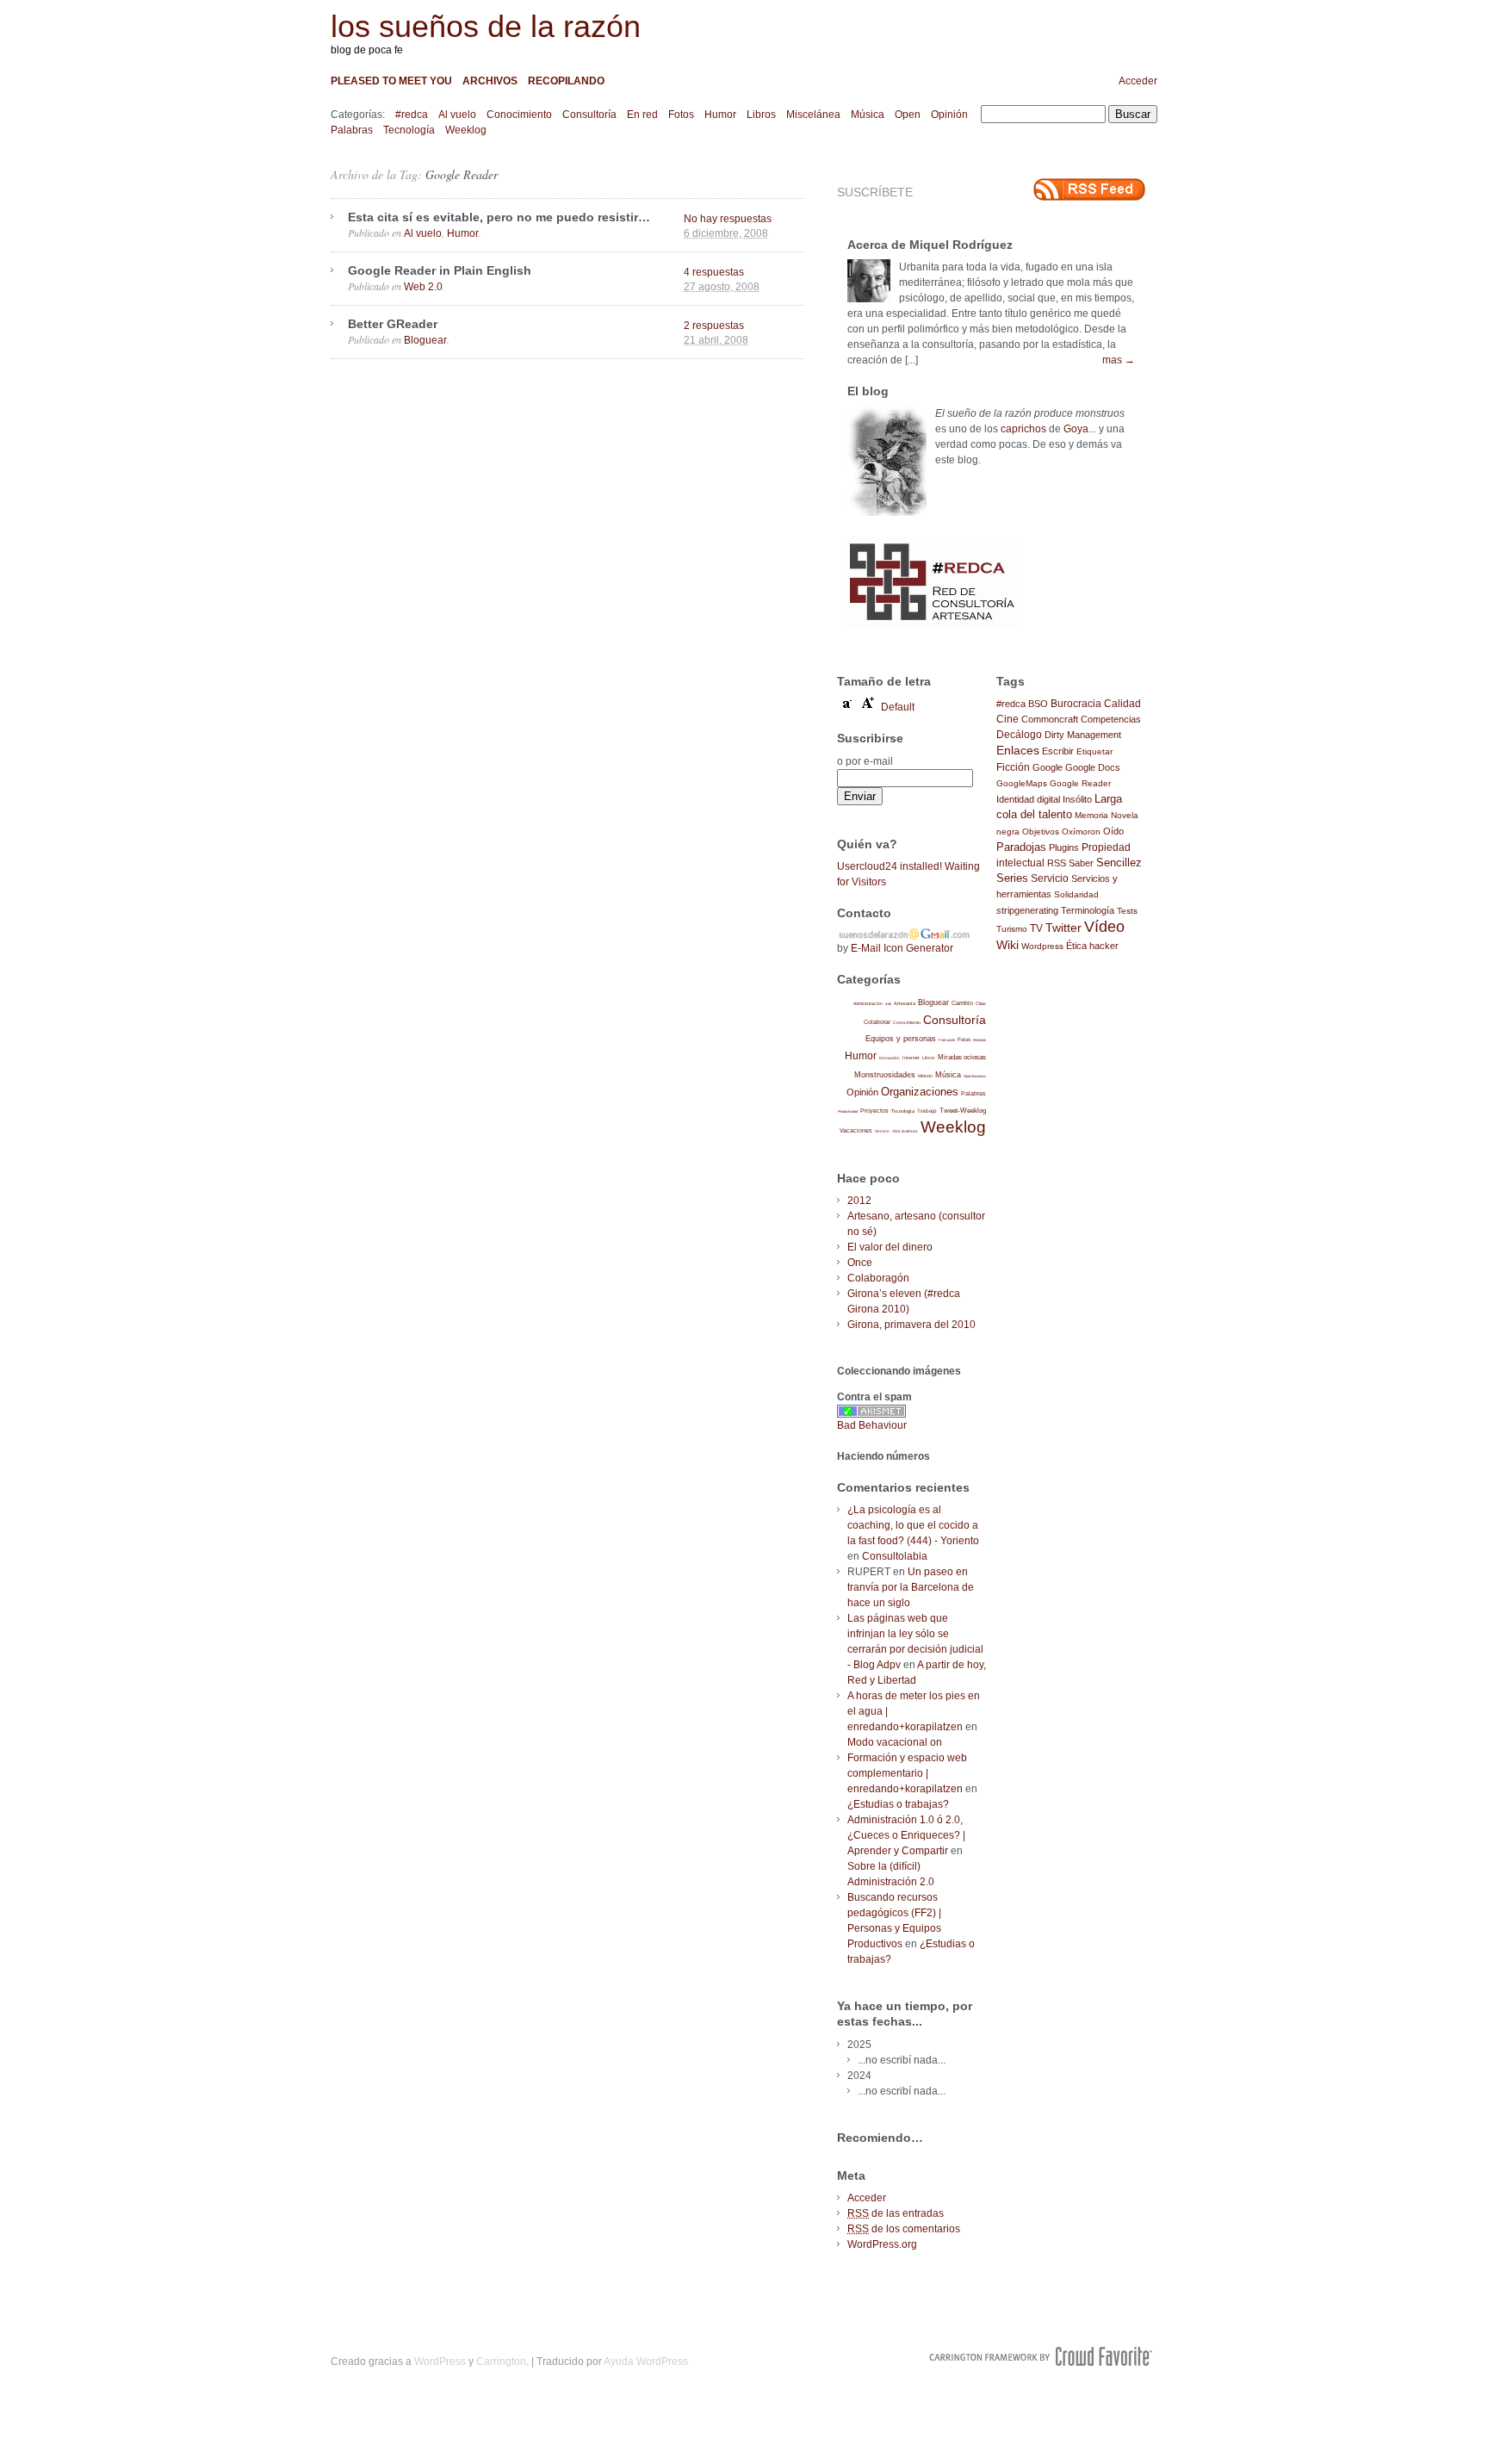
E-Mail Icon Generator (902, 948)
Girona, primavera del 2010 (911, 1325)
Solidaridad (1076, 894)
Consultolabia (895, 1556)
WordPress (440, 2362)
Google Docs (1093, 767)
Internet (911, 1058)
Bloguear (425, 340)
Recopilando (566, 81)
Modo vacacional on (895, 1742)
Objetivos (1041, 832)
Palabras (352, 130)
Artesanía (905, 1003)
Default (898, 707)
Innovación (890, 1058)
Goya (1076, 429)
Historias (980, 1040)
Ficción (1013, 767)
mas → (1119, 360)
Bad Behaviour (872, 1425)
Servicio (1050, 878)
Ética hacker (1092, 946)
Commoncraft (1050, 719)
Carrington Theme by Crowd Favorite (1041, 2356)
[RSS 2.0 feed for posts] (1089, 189)
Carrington (501, 2362)
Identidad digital (1028, 799)
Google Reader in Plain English (440, 270)
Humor (720, 115)
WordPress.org (882, 2244)
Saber (1081, 863)
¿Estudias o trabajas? (898, 1804)
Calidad (1122, 704)
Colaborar (877, 1022)
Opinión (949, 115)
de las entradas (896, 2213)
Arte (888, 1004)
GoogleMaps (1022, 783)
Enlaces (1018, 750)
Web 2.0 (423, 287)
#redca (412, 115)
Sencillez (1119, 863)
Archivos (490, 81)
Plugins (1064, 847)
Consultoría (589, 115)
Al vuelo (457, 115)
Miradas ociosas (962, 1057)
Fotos (681, 115)
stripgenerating (1027, 910)
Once (860, 1263)
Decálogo (1019, 735)
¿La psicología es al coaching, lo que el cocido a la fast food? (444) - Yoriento (913, 1525)
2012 (859, 1201)
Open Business (975, 1076)
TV (1036, 928)
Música (868, 115)
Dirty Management (1083, 735)
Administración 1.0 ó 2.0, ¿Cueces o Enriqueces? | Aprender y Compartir (906, 1835)
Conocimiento (519, 115)
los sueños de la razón (486, 26)
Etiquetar (1094, 751)
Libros (761, 115)
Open (908, 115)
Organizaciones (920, 1092)
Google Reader (462, 174)
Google (1048, 767)
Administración (868, 1003)
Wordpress (1042, 946)
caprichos (1023, 429)
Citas (981, 1003)
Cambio (962, 1003)
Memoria (1091, 815)
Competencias (1111, 719)
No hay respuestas (728, 219)
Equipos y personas (901, 1038)
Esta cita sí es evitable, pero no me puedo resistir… (499, 217)
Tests (1127, 911)
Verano (882, 1131)
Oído (1113, 831)
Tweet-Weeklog (963, 1111)
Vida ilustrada (905, 1131)
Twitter (1063, 928)
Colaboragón (878, 1278)
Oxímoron (1081, 832)
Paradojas (1021, 847)
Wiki (1008, 945)
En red (642, 115)
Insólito (1077, 799)
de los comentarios (904, 2229)
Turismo (1012, 929)
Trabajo (927, 1111)
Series (1012, 878)
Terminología (1088, 910)
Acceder (1138, 81)
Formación (947, 1040)
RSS (1057, 863)
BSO (1038, 704)
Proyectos (874, 1111)
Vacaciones (856, 1130)
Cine (1008, 719)
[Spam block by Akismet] (871, 1414)
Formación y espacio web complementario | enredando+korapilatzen (907, 1773)
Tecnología (409, 130)
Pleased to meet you (391, 81)
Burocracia (1076, 703)
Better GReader (393, 324)
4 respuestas (714, 272)
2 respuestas (714, 326)
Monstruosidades (885, 1075)
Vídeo (1104, 927)
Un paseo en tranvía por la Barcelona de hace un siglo (911, 1587)
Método (925, 1076)
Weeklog (466, 130)
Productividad (848, 1111)
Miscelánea (813, 115)
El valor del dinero (890, 1247)
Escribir (1058, 751)
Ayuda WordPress (646, 2362)
